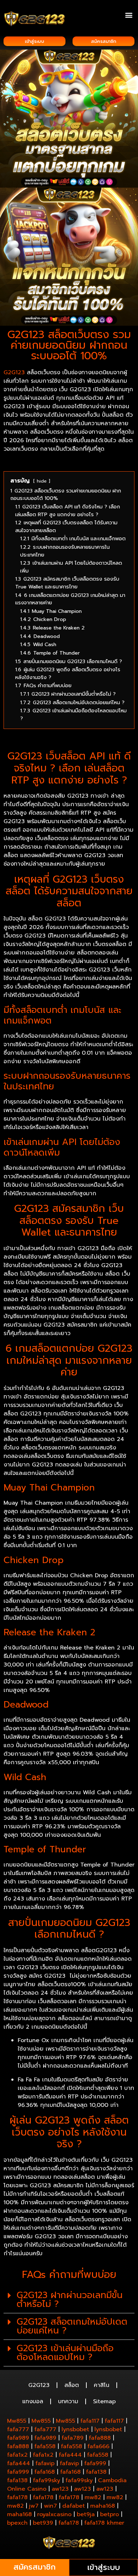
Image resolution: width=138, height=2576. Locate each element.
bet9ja (86, 2514)
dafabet (74, 2506)
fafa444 (70, 2455)
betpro (110, 2514)
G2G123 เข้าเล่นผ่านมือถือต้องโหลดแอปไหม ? (65, 2353)
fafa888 (100, 2438)
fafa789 (73, 2438)
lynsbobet (75, 2429)
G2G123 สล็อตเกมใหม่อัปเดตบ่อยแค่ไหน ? (72, 2326)
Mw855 (17, 2421)
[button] (129, 15)
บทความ (68, 2401)
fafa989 (18, 2438)
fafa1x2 (17, 2455)
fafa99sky (47, 2480)
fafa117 (90, 2421)
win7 (50, 2506)
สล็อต (72, 2385)
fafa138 (96, 2472)
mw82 (93, 2497)
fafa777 (18, 2429)
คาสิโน (102, 2385)
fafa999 (95, 2463)
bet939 (43, 2523)
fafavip (45, 2463)
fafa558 (45, 2446)
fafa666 (98, 2446)
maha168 (103, 2506)
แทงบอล (33, 2401)
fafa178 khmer (104, 2523)
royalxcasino (54, 2514)
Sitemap (104, 2401)
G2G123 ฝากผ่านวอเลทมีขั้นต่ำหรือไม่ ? (70, 2300)
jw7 (34, 2506)
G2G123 (14, 372)
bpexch (17, 2523)
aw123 (60, 2489)
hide (42, 481)
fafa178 (17, 2497)
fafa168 (45, 2472)
